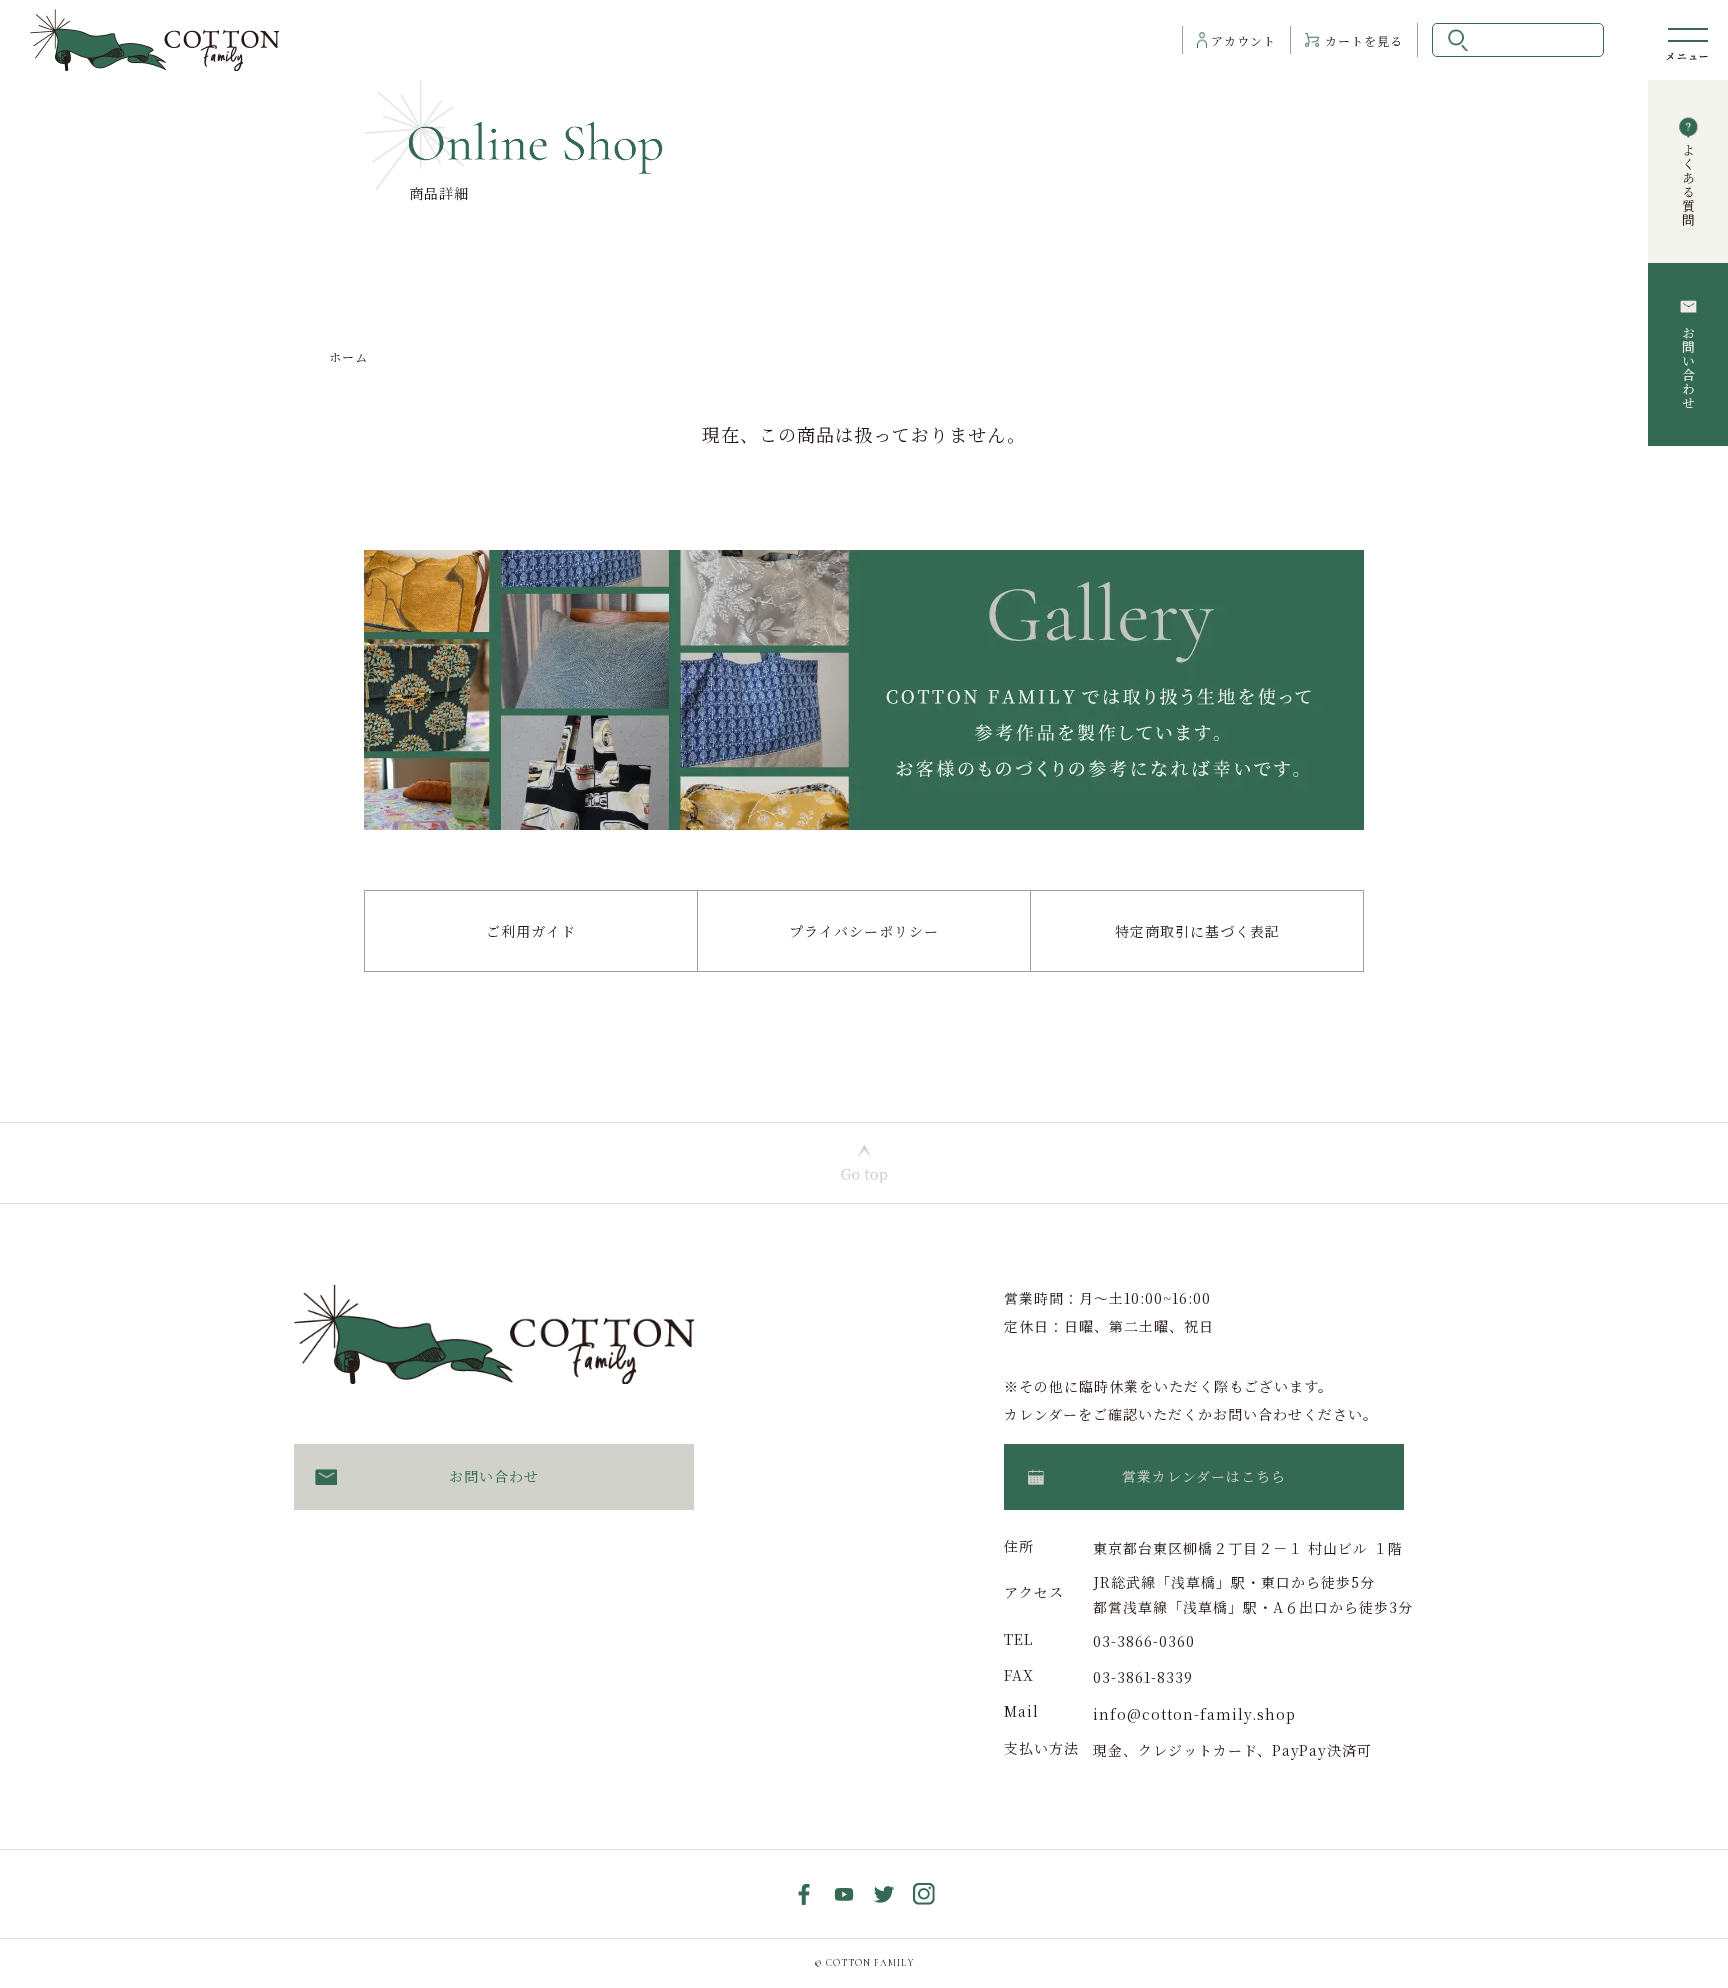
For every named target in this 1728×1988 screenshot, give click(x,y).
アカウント (1243, 40)
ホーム (348, 356)
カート (1364, 40)
